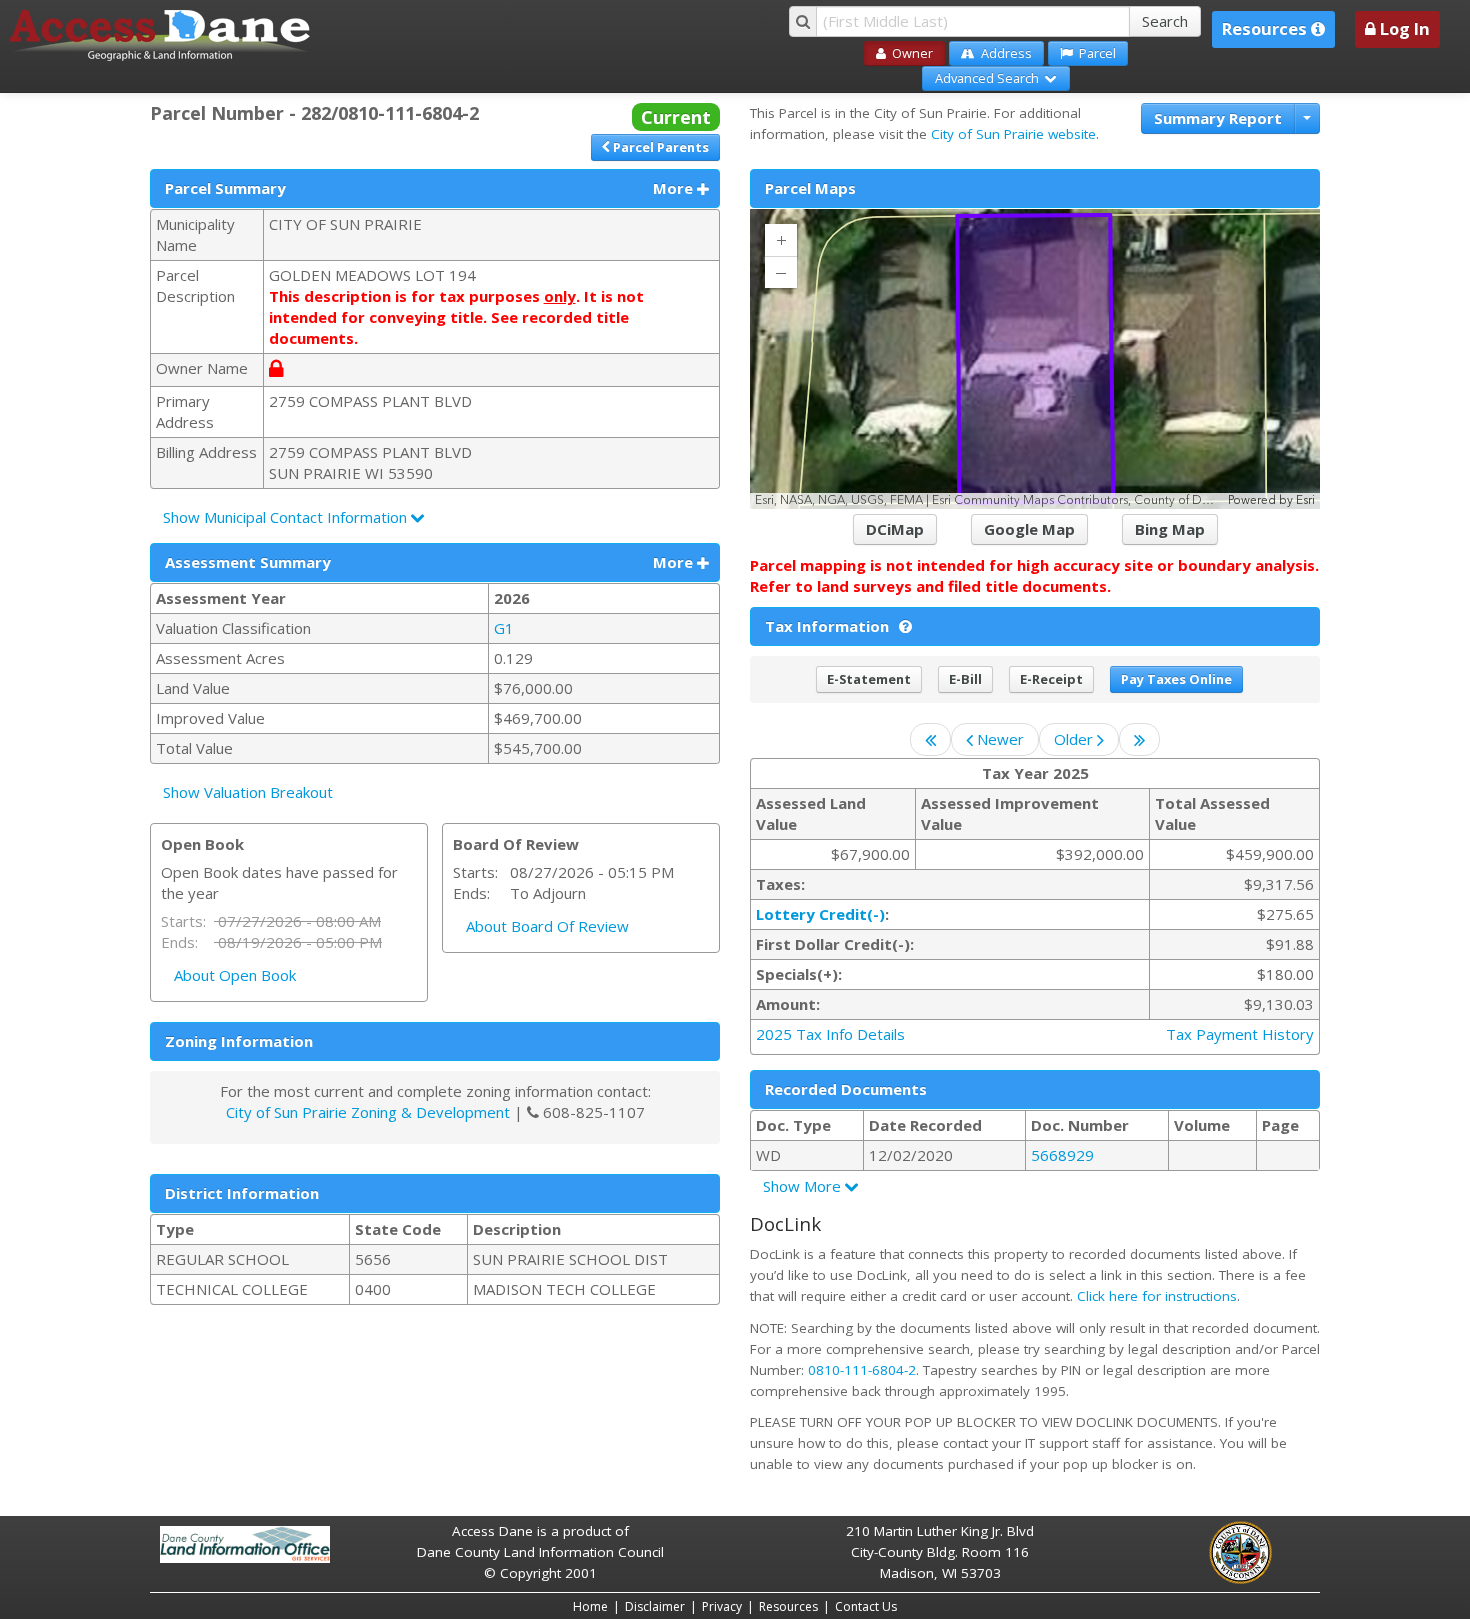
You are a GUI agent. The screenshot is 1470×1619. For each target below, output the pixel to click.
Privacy (722, 1606)
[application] (1035, 359)
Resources (788, 1606)
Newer (998, 739)
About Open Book (235, 975)
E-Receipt (1051, 679)
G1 (506, 628)
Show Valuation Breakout (248, 792)
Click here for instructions (1157, 1296)
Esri (1305, 500)
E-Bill (965, 679)
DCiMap (895, 529)
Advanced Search (990, 78)
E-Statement (869, 679)
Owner (909, 53)
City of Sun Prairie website (1013, 134)
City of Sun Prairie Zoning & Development (368, 1112)
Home (590, 1606)
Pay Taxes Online (1176, 679)
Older (1075, 739)
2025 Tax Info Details (830, 1034)
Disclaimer (655, 1606)
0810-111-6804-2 (862, 1370)
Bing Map (1170, 529)
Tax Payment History (1240, 1034)
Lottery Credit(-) (820, 914)
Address (1003, 53)
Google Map (1029, 529)
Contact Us (866, 1606)
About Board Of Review (547, 926)
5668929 (1062, 1155)
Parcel (1094, 53)
